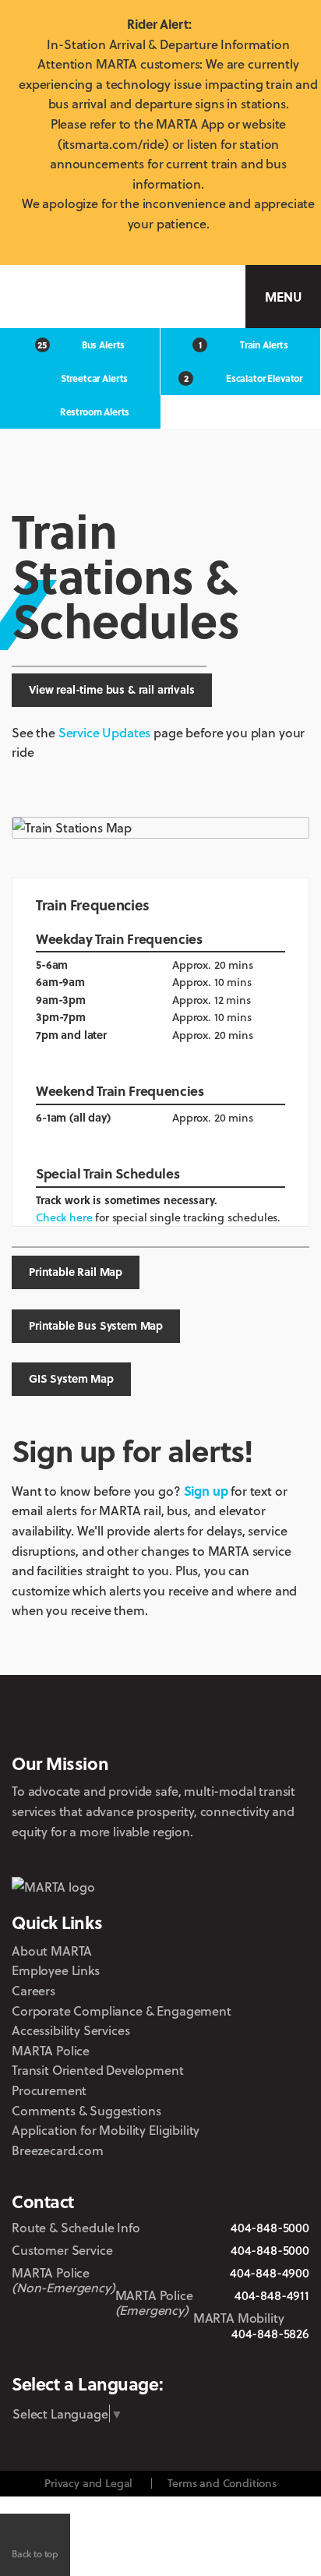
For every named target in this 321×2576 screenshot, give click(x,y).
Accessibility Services (71, 2030)
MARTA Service (100, 2355)
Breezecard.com (58, 2150)
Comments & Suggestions (86, 2110)
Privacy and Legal (88, 2483)
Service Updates (105, 732)
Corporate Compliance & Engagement (122, 2011)
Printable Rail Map (76, 1272)
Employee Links (56, 1970)
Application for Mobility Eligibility (106, 2130)
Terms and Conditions (222, 2483)
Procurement (49, 2090)
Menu (283, 297)
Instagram (173, 2355)
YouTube (260, 2355)
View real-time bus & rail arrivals (112, 689)
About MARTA (52, 1951)
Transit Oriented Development (98, 2070)
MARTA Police (51, 2050)
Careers (34, 1990)
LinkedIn (215, 2354)
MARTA (83, 297)
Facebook (138, 2355)
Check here (64, 1217)
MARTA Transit (57, 2355)
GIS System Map (71, 1378)
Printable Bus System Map (96, 1325)
